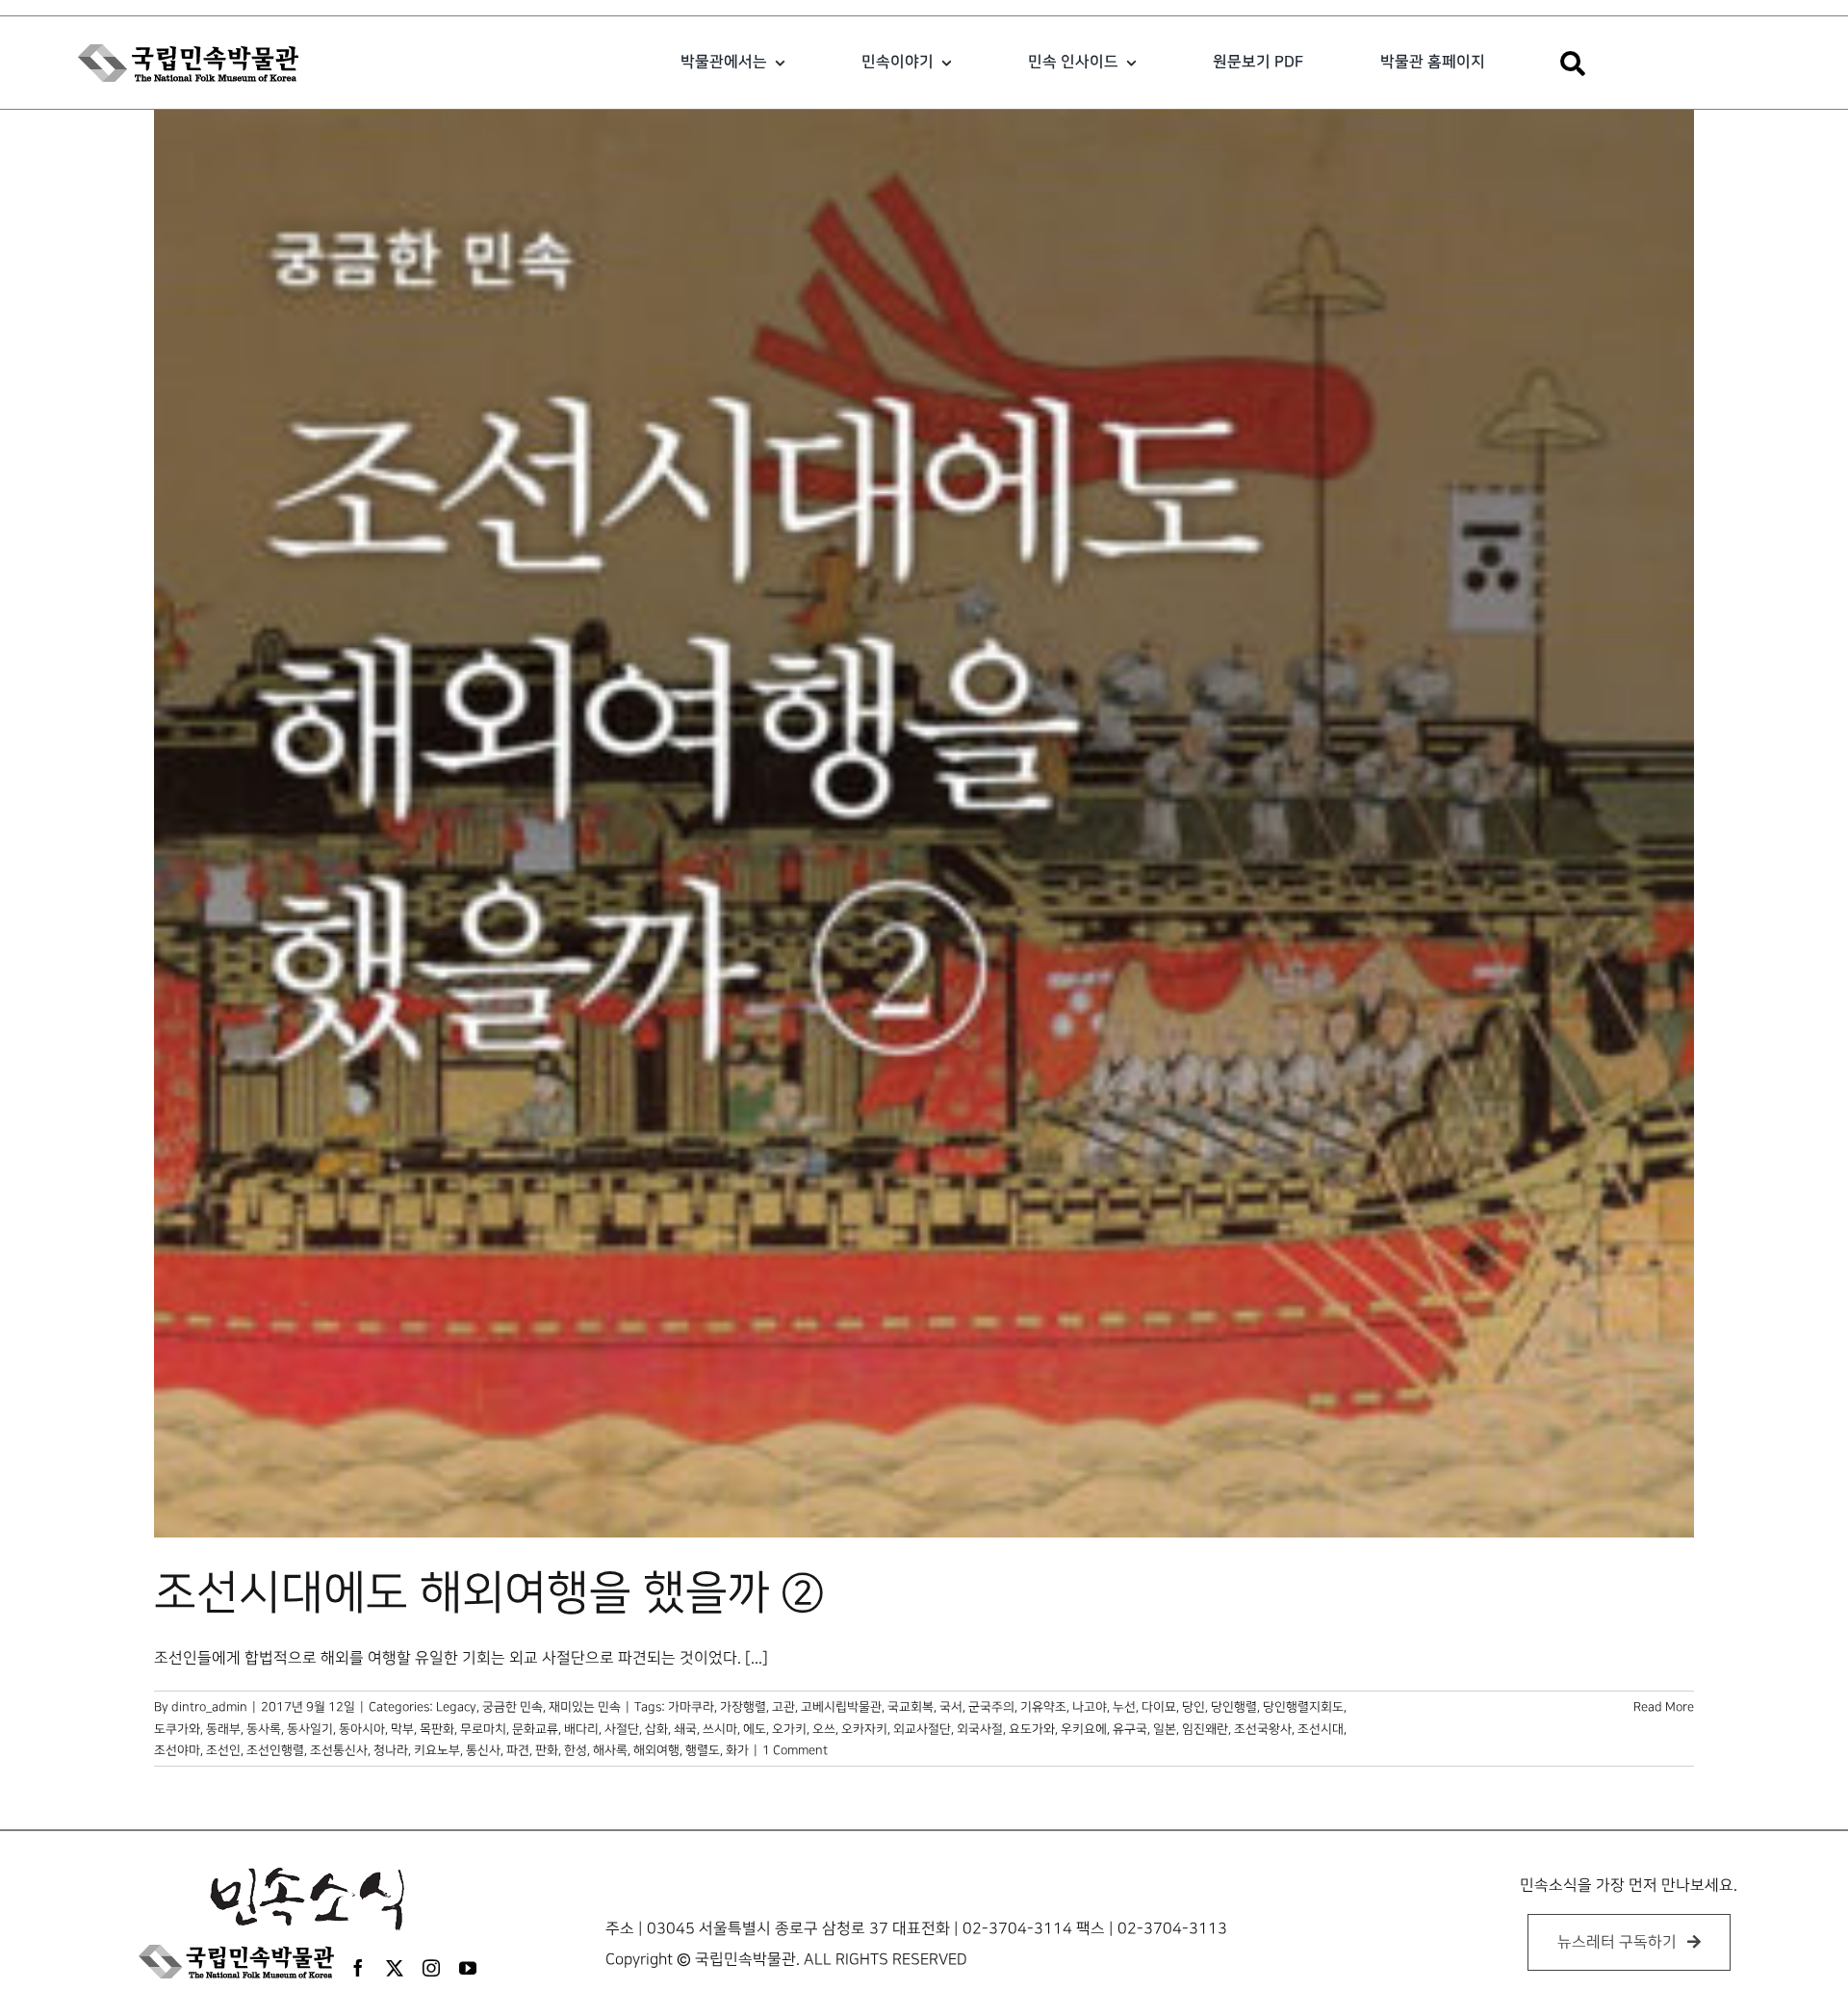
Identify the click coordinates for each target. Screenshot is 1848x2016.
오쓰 (824, 1729)
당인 (1193, 1707)
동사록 (264, 1729)
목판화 (437, 1729)
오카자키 (864, 1729)
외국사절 (980, 1729)
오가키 (789, 1729)
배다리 (581, 1729)
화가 (737, 1750)
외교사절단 (922, 1729)
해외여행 (656, 1750)
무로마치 (483, 1729)
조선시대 (1321, 1729)
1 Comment (795, 1750)
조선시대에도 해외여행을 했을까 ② (489, 1593)
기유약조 (1043, 1707)
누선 (1124, 1707)
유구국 (1130, 1729)
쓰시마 (720, 1729)
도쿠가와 (177, 1729)
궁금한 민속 (513, 1707)
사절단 (622, 1729)
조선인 (223, 1750)
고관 (783, 1707)
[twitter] (395, 1968)
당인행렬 (1234, 1707)
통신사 (483, 1750)
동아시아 (362, 1729)
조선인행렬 (275, 1750)
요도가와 (1032, 1729)
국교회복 (911, 1707)
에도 (755, 1729)
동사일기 (310, 1729)
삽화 (656, 1729)
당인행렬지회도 (1303, 1707)
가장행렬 (743, 1707)
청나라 (391, 1750)
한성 (576, 1750)
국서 (951, 1707)
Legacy (456, 1707)
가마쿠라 (691, 1707)
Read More (1664, 1707)
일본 (1165, 1729)
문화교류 (535, 1729)
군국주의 (991, 1707)
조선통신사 (339, 1750)
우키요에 (1084, 1729)
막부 (402, 1729)
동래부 (223, 1729)
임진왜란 (1205, 1729)
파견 (518, 1750)
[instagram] (431, 1968)
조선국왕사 (1263, 1729)
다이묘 (1159, 1707)
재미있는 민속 (585, 1707)
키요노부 (437, 1750)
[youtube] (468, 1968)
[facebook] (358, 1968)
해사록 (610, 1750)
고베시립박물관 (841, 1707)
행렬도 (703, 1750)
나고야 (1090, 1707)
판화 (547, 1750)
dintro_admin (209, 1707)
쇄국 (685, 1729)
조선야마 (177, 1750)
